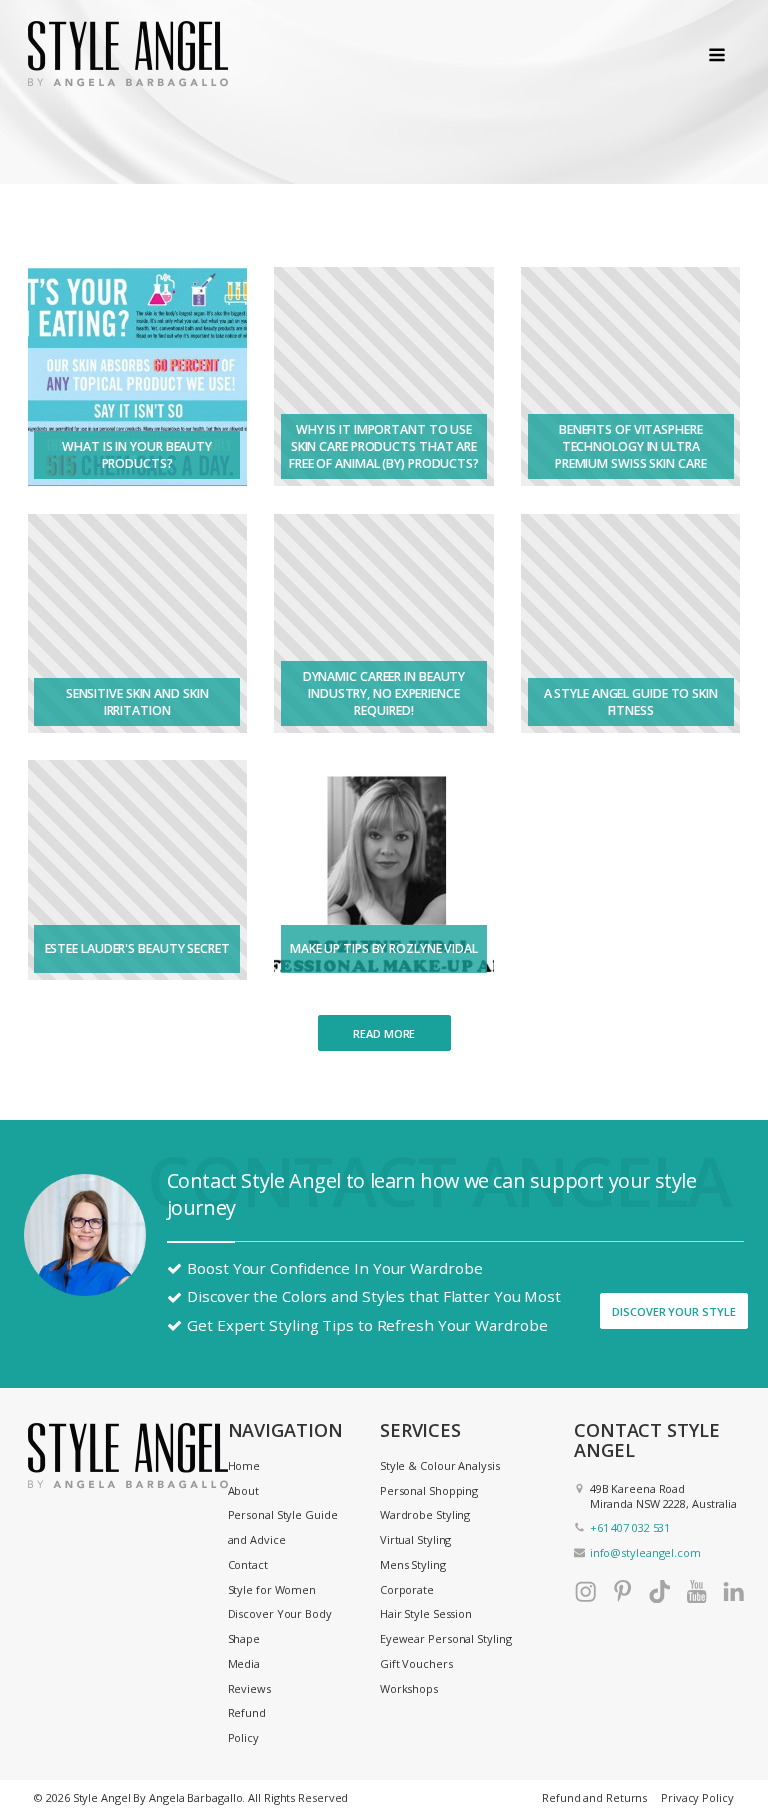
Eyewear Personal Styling (446, 1638)
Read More (384, 1032)
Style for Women (272, 1589)
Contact (248, 1564)
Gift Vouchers (416, 1663)
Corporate (407, 1589)
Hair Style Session (426, 1613)
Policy (243, 1737)
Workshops (409, 1688)
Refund (247, 1712)
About (244, 1490)
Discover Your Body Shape (280, 1626)
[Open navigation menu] (717, 56)
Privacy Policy (697, 1797)
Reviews (249, 1688)
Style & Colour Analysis (440, 1465)
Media (244, 1663)
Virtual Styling (416, 1539)
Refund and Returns (594, 1797)
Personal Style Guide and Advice (283, 1527)
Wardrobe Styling (425, 1514)
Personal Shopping (429, 1490)
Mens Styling (413, 1564)
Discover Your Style (674, 1311)
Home (244, 1465)
